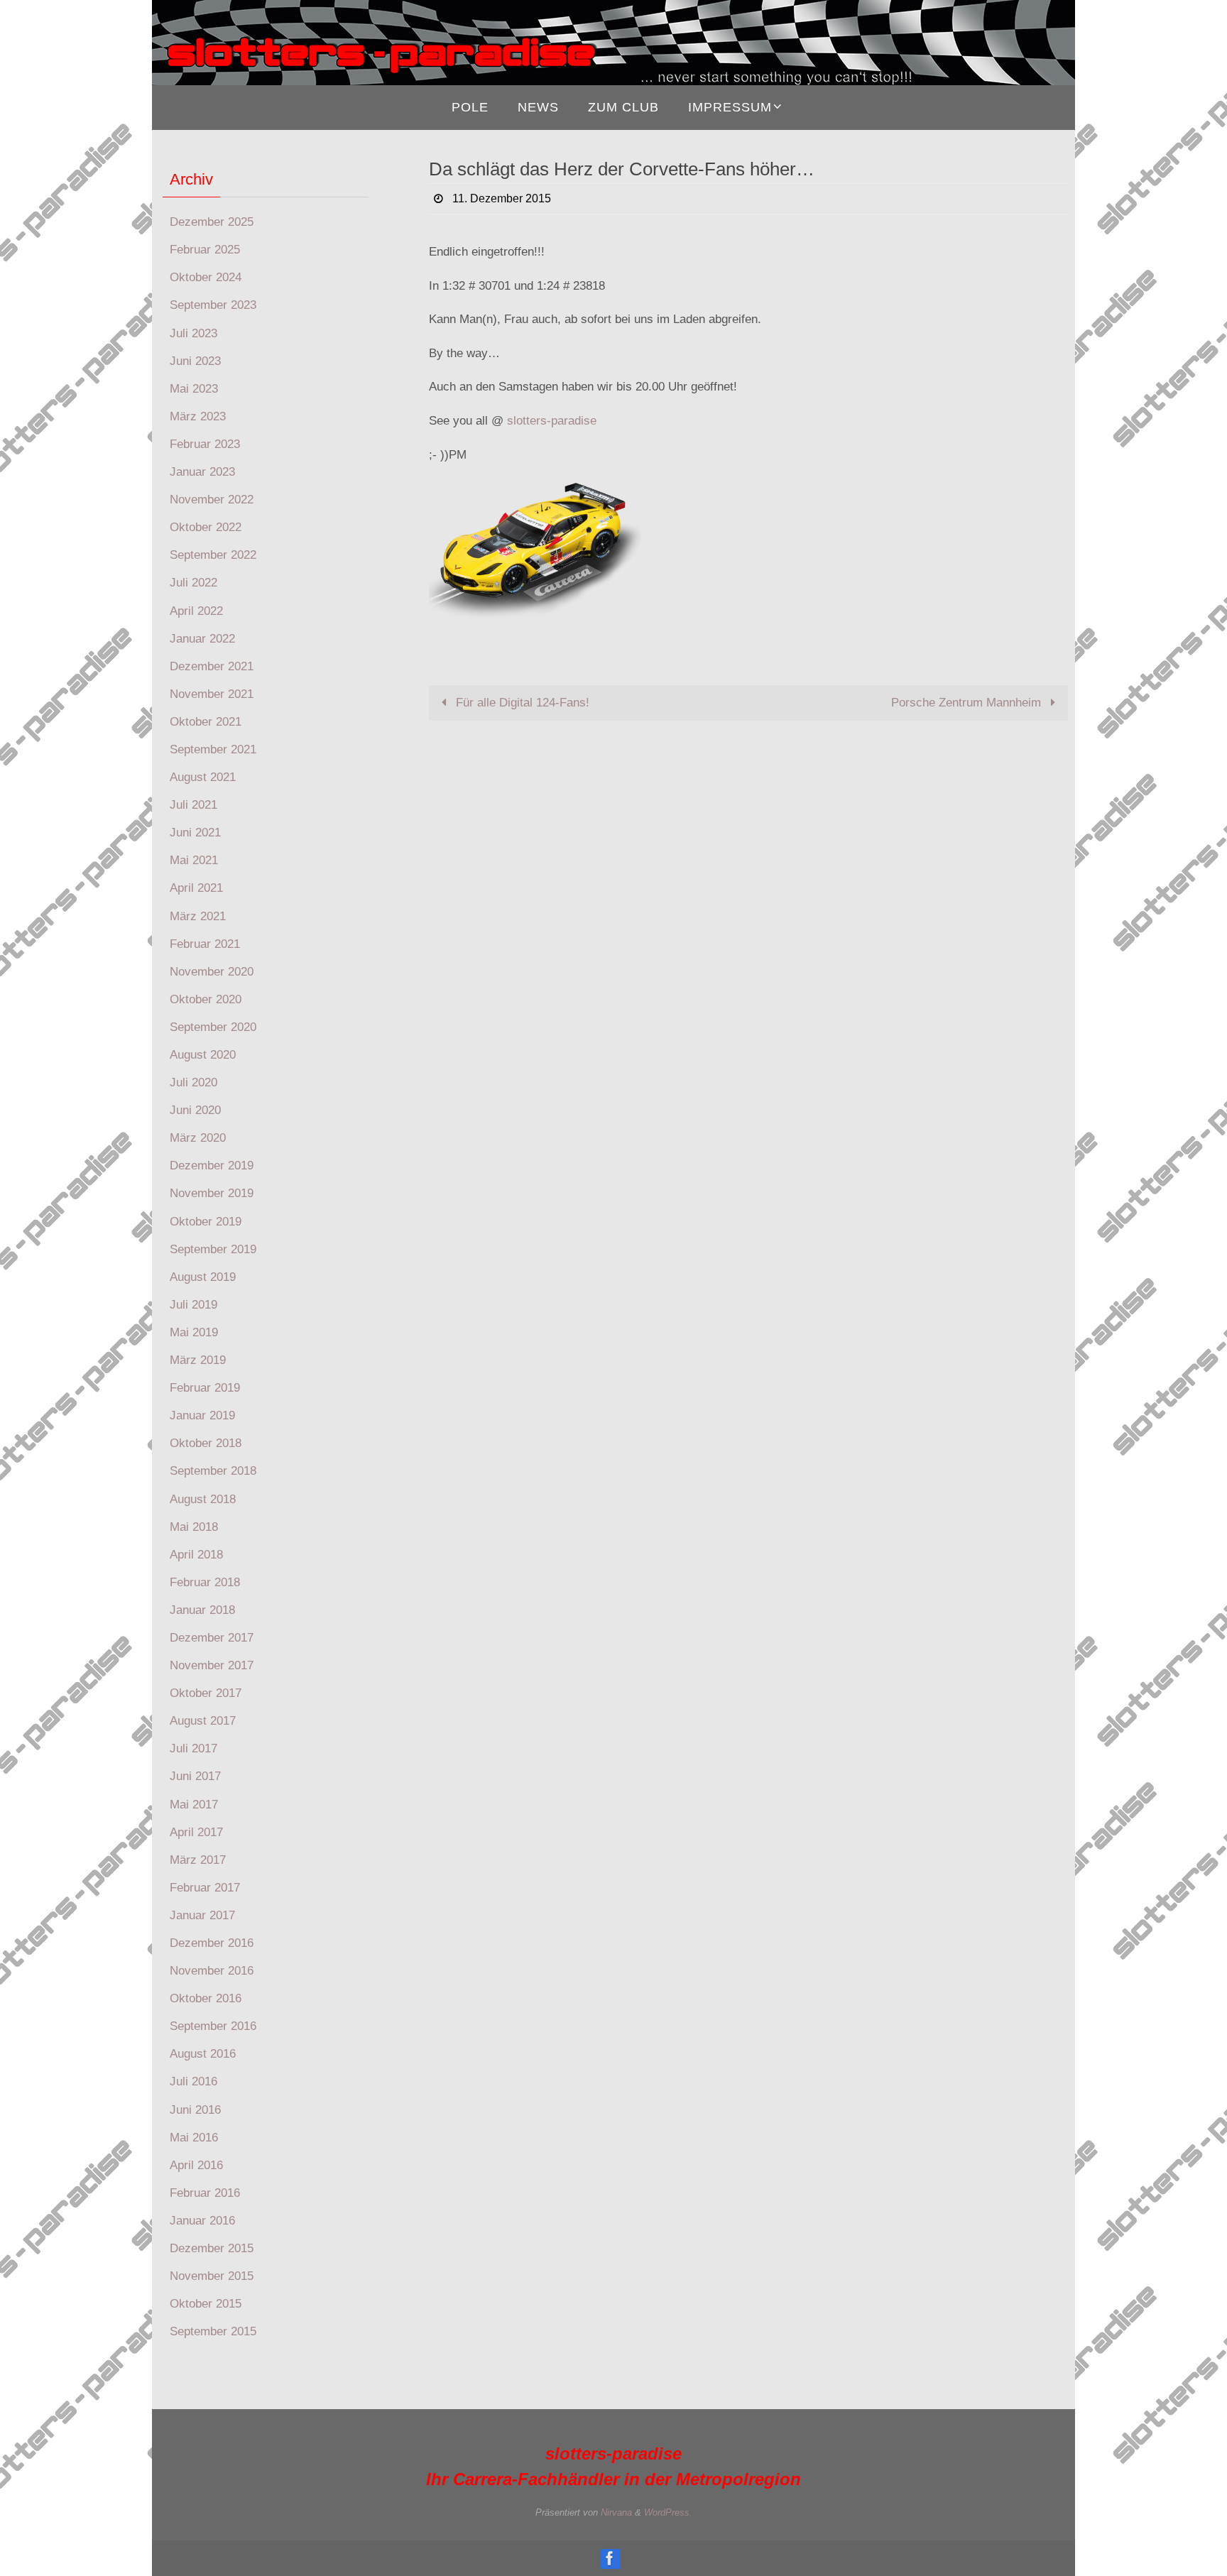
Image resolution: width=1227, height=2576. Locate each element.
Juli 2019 (193, 1305)
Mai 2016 (194, 2138)
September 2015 (213, 2331)
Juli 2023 (193, 333)
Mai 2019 (194, 1332)
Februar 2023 (205, 444)
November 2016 (212, 1971)
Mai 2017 (194, 1805)
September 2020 (213, 1027)
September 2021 (213, 749)
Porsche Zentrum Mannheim (968, 703)
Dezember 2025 (212, 222)
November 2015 (212, 2276)
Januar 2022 (202, 639)
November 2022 (212, 500)
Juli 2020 (193, 1082)
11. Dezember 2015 (502, 198)
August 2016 (203, 2054)
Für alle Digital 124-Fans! (521, 703)
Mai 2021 (194, 860)
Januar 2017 (202, 1915)
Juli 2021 (193, 805)
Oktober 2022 (206, 527)
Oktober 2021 (206, 722)
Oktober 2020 (206, 999)
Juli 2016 (193, 2081)
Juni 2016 (195, 2110)
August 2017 (203, 1721)
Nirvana (616, 2512)
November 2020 (212, 972)
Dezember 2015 (212, 2248)
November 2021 (212, 694)
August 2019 (203, 1277)
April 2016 (196, 2165)
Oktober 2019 (206, 1222)
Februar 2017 (205, 1888)
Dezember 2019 (212, 1166)
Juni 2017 (195, 1776)
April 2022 (196, 611)
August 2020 (203, 1055)
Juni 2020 (195, 1110)
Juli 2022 (193, 583)
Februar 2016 (205, 2193)
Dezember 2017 (212, 1638)
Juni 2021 (195, 833)
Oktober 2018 (206, 1443)
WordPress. (668, 2512)
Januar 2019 (202, 1415)
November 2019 (212, 1193)
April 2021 (196, 888)
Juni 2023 (195, 361)
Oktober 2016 (206, 1998)
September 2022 (213, 555)
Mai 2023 (194, 389)
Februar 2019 (205, 1388)
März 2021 (198, 916)
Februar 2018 (205, 1582)
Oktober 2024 (206, 277)
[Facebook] (610, 2558)
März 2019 (198, 1360)
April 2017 (196, 1832)
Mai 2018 (194, 1527)
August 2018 (203, 1499)
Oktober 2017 (206, 1693)
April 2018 (196, 1555)
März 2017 (198, 1860)
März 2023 (198, 416)
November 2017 (212, 1665)
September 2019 (213, 1249)
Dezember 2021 (212, 666)
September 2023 (213, 305)
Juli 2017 (193, 1748)
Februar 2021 (205, 944)
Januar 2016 (202, 2221)
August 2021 (203, 777)
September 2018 (213, 1471)
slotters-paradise (552, 421)
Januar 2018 (202, 1610)
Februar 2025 (205, 250)
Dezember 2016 (212, 1943)
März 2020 (198, 1138)
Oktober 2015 (206, 2304)
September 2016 (213, 2026)
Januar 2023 (202, 472)
